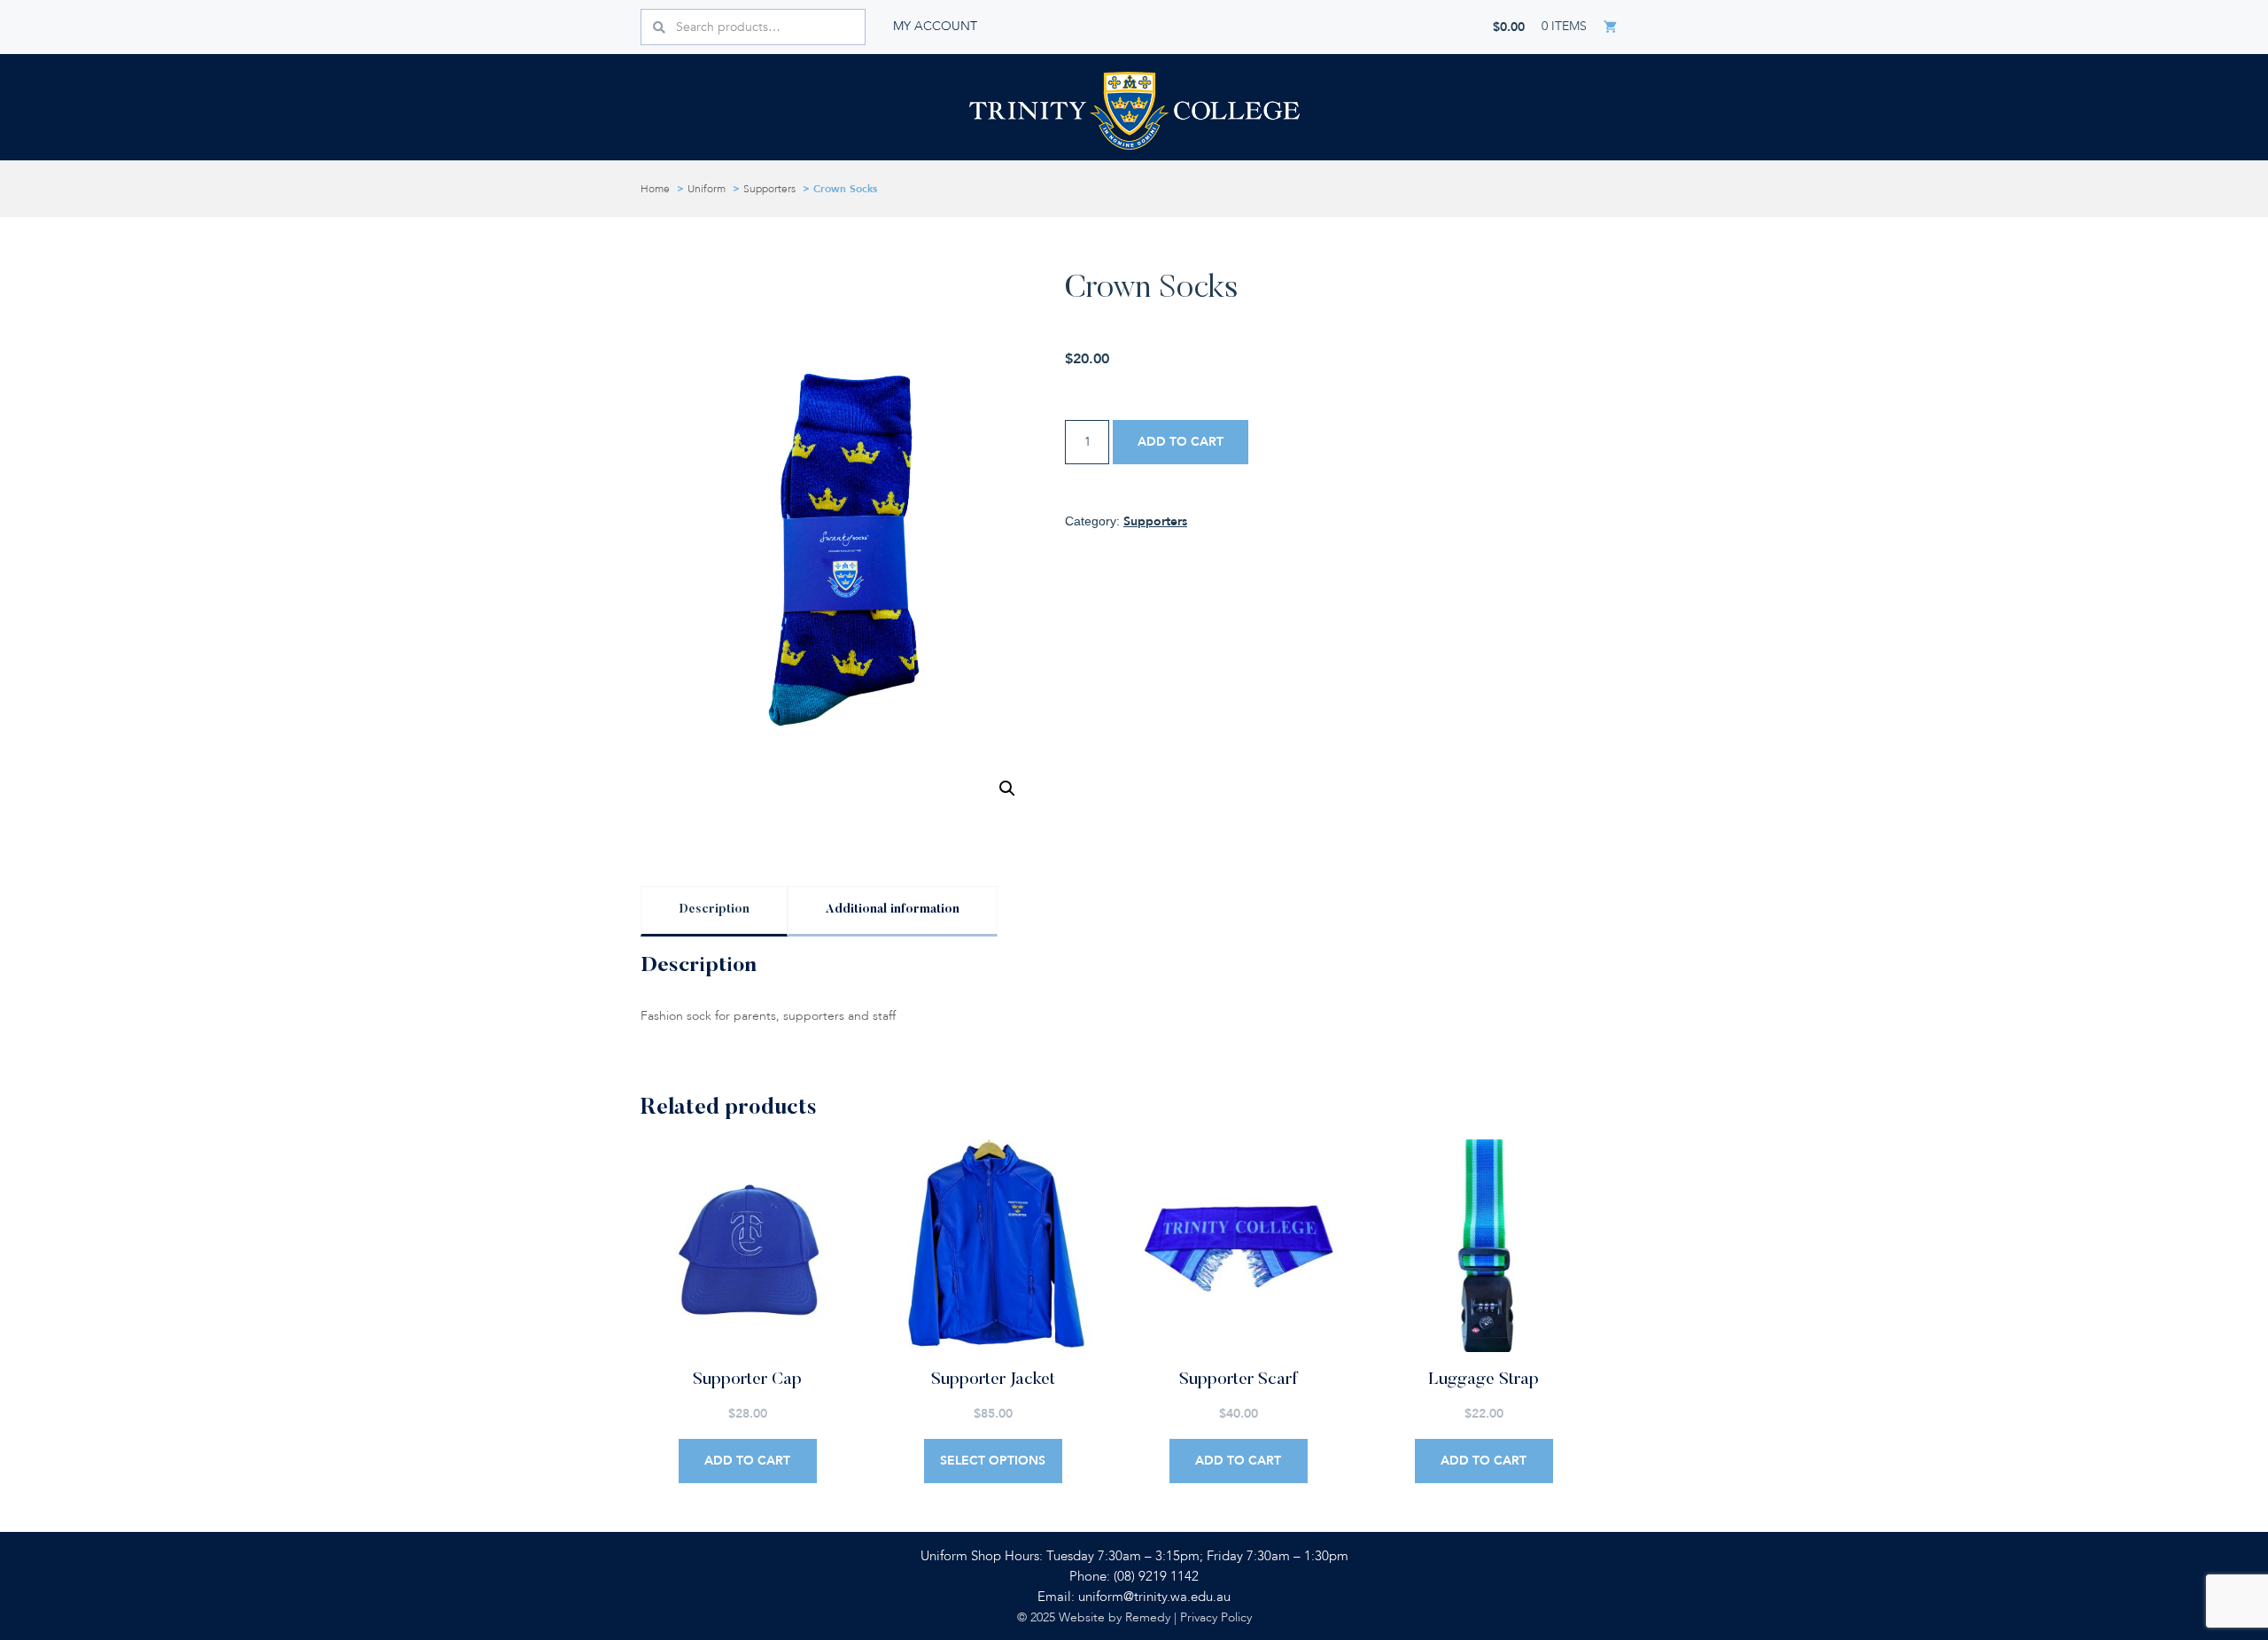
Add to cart (1181, 442)
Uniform (707, 189)
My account (935, 26)
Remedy (1148, 1617)
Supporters (769, 189)
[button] (1007, 789)
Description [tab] (714, 910)
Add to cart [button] (747, 1461)
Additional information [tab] (893, 910)
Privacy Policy (1216, 1617)
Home (655, 189)
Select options (993, 1461)
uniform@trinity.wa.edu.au (1154, 1597)
